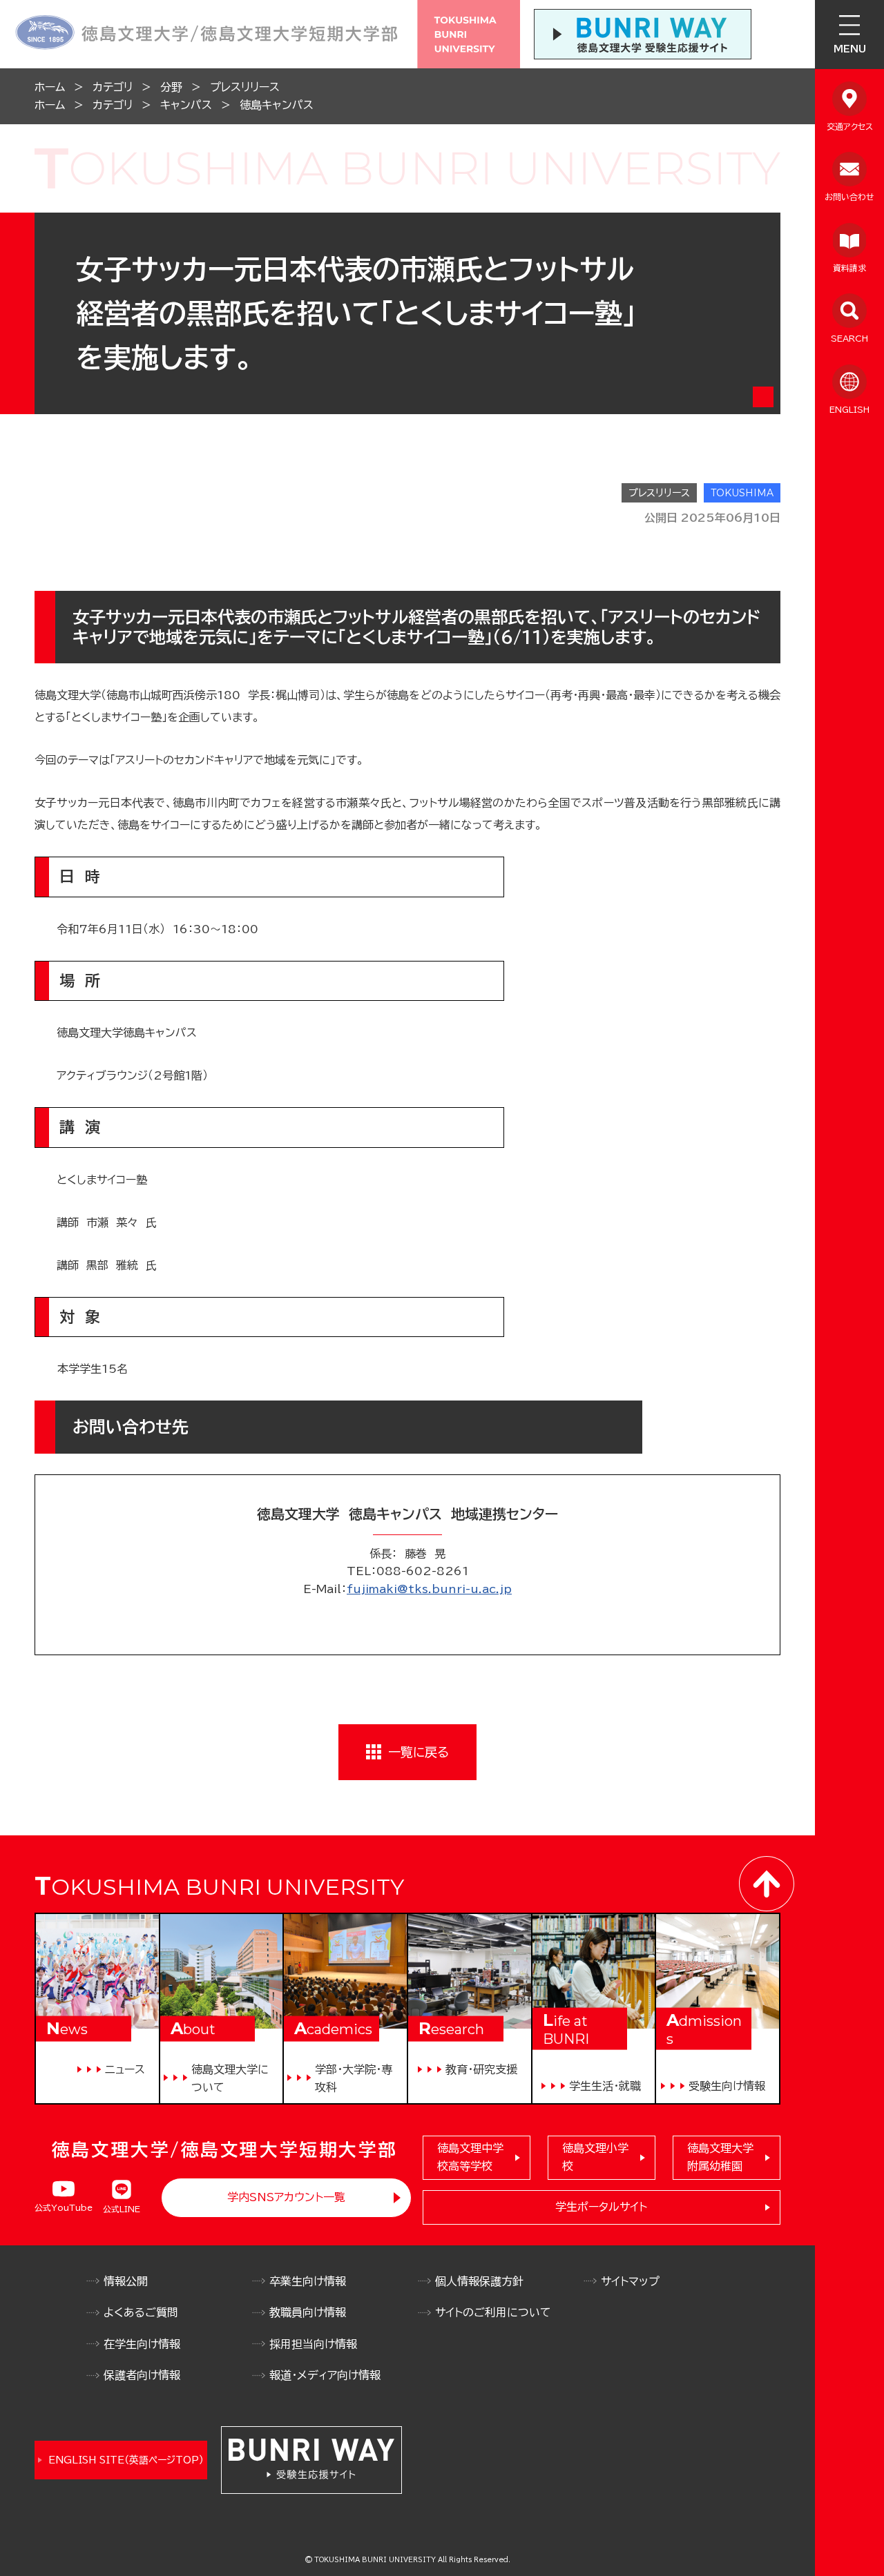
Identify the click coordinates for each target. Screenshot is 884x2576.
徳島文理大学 (720, 2157)
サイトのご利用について (493, 2312)
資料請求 (849, 268)
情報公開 (126, 2281)
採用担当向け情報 (313, 2344)
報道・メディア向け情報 (325, 2375)
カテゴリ (113, 87)
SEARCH (849, 338)
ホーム (50, 87)
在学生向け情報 (142, 2344)
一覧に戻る (419, 1752)
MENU (850, 49)
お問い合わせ (849, 197)
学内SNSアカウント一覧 (286, 2197)
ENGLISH (849, 409)
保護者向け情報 (142, 2375)
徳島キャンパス (277, 105)
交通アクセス (850, 126)
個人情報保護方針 (479, 2281)
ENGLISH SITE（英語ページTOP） (126, 2460)
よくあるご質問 (141, 2312)
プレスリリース (245, 87)
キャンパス (186, 105)
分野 (171, 87)
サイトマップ (630, 2281)
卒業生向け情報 (308, 2281)
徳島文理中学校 (470, 2157)
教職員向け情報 (308, 2312)
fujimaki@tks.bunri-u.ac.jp (429, 1589)
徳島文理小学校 (595, 2157)
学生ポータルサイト (601, 2207)
